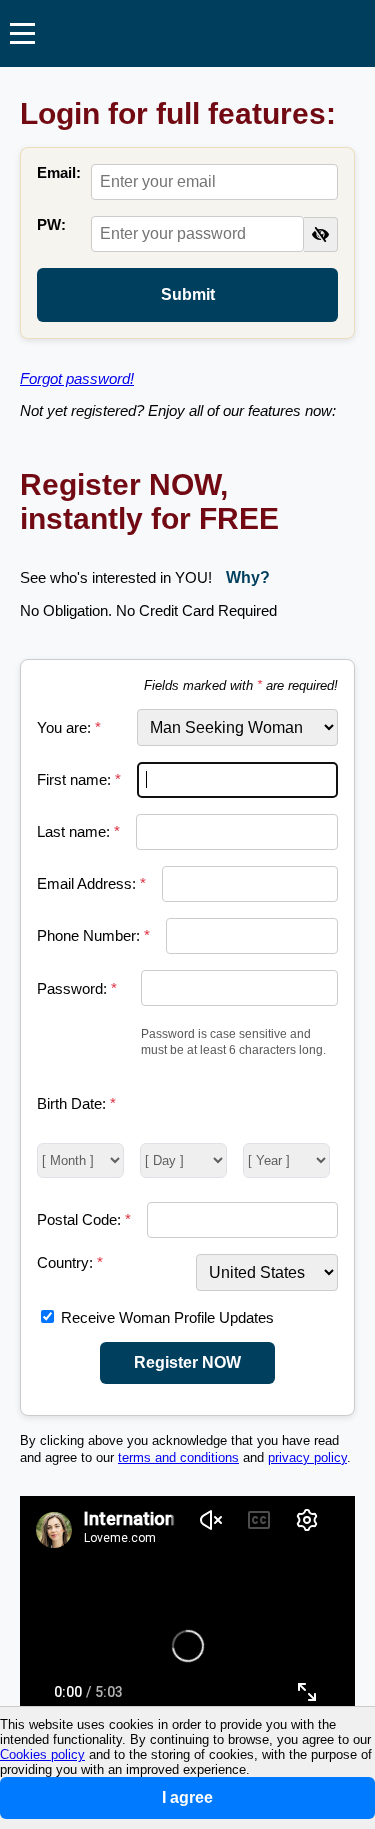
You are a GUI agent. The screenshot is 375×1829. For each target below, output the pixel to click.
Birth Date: (76, 1103)
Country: (70, 1262)
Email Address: (91, 883)
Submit (188, 294)
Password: (77, 988)
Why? (248, 577)
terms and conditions (178, 1458)
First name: (79, 779)
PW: (51, 224)
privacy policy (307, 1458)
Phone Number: (93, 935)
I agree (187, 1797)
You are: (69, 727)
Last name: (78, 831)
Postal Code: (84, 1219)
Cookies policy (42, 1754)
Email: (59, 172)
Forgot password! (77, 378)
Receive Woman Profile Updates (167, 1317)
